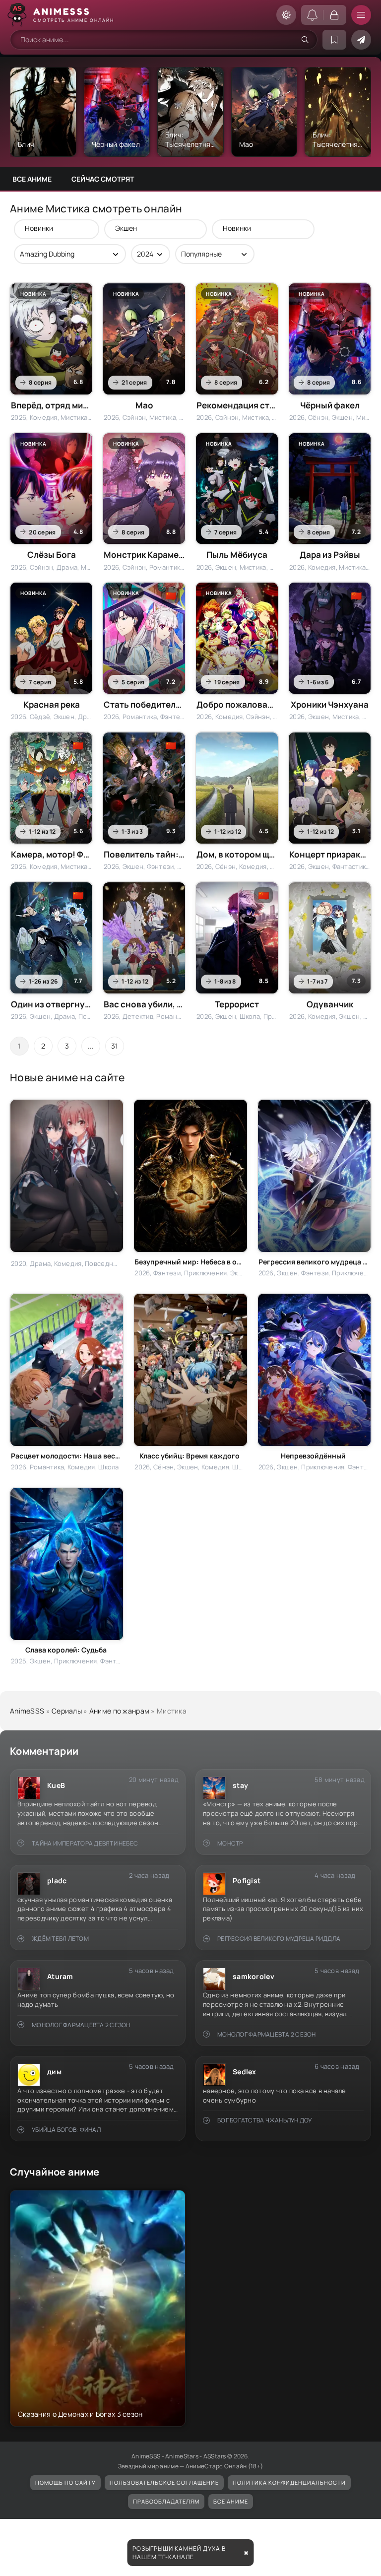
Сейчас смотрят (103, 179)
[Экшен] (151, 228)
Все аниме (32, 179)
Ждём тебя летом (60, 1939)
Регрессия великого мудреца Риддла (279, 1939)
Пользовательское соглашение (164, 2482)
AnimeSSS (27, 1711)
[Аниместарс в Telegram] (361, 40)
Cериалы (67, 1711)
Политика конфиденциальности (289, 2482)
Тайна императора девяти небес (85, 1843)
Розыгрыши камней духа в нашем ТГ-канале (179, 2553)
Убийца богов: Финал (66, 2130)
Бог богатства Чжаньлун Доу (264, 2120)
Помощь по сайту (65, 2482)
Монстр (230, 1843)
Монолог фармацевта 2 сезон (81, 2025)
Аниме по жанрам (119, 1711)
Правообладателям (166, 2501)
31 (115, 1046)
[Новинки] (52, 228)
